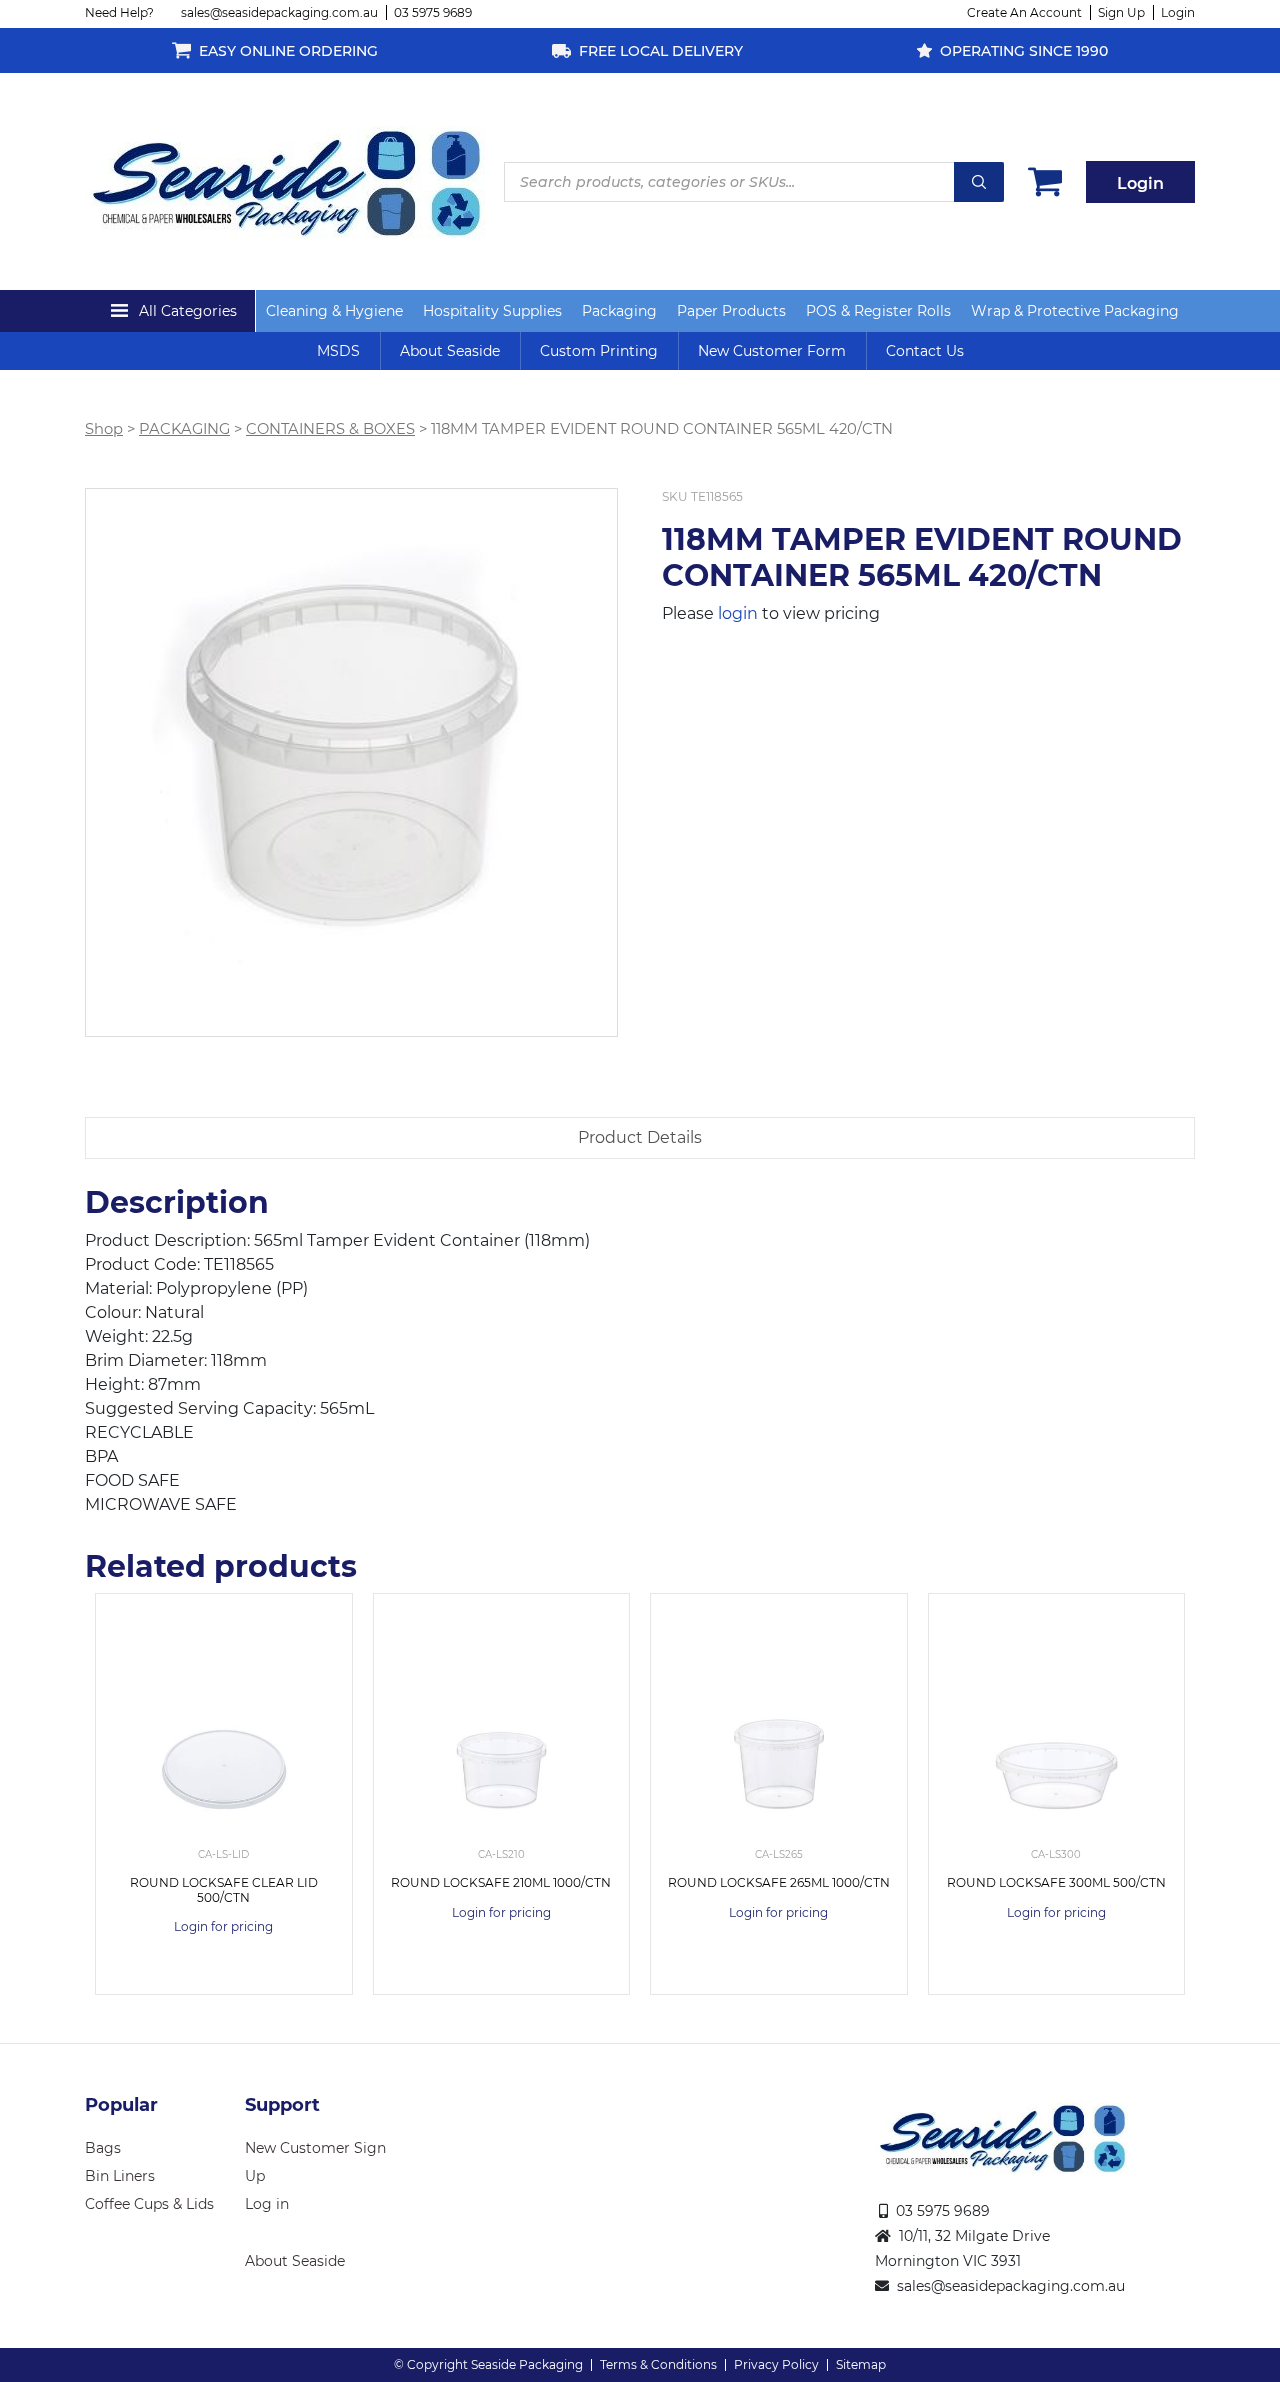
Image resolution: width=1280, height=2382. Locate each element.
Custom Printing (599, 351)
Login (1178, 12)
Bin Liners (120, 2176)
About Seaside (450, 351)
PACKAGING (184, 429)
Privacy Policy (776, 2364)
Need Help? (119, 12)
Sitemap (861, 2364)
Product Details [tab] (640, 1137)
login (738, 613)
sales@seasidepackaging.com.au (279, 12)
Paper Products (731, 311)
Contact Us (925, 351)
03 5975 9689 (433, 12)
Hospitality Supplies (492, 311)
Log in (267, 2204)
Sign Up (1121, 12)
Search (979, 182)
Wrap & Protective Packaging (1075, 311)
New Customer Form (772, 351)
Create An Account (1024, 12)
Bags (103, 2148)
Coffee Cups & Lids (149, 2204)
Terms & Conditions (658, 2364)
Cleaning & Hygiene (334, 311)
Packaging (619, 311)
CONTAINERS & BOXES (330, 429)
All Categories (188, 311)
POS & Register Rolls (878, 311)
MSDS (338, 351)
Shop (104, 429)
